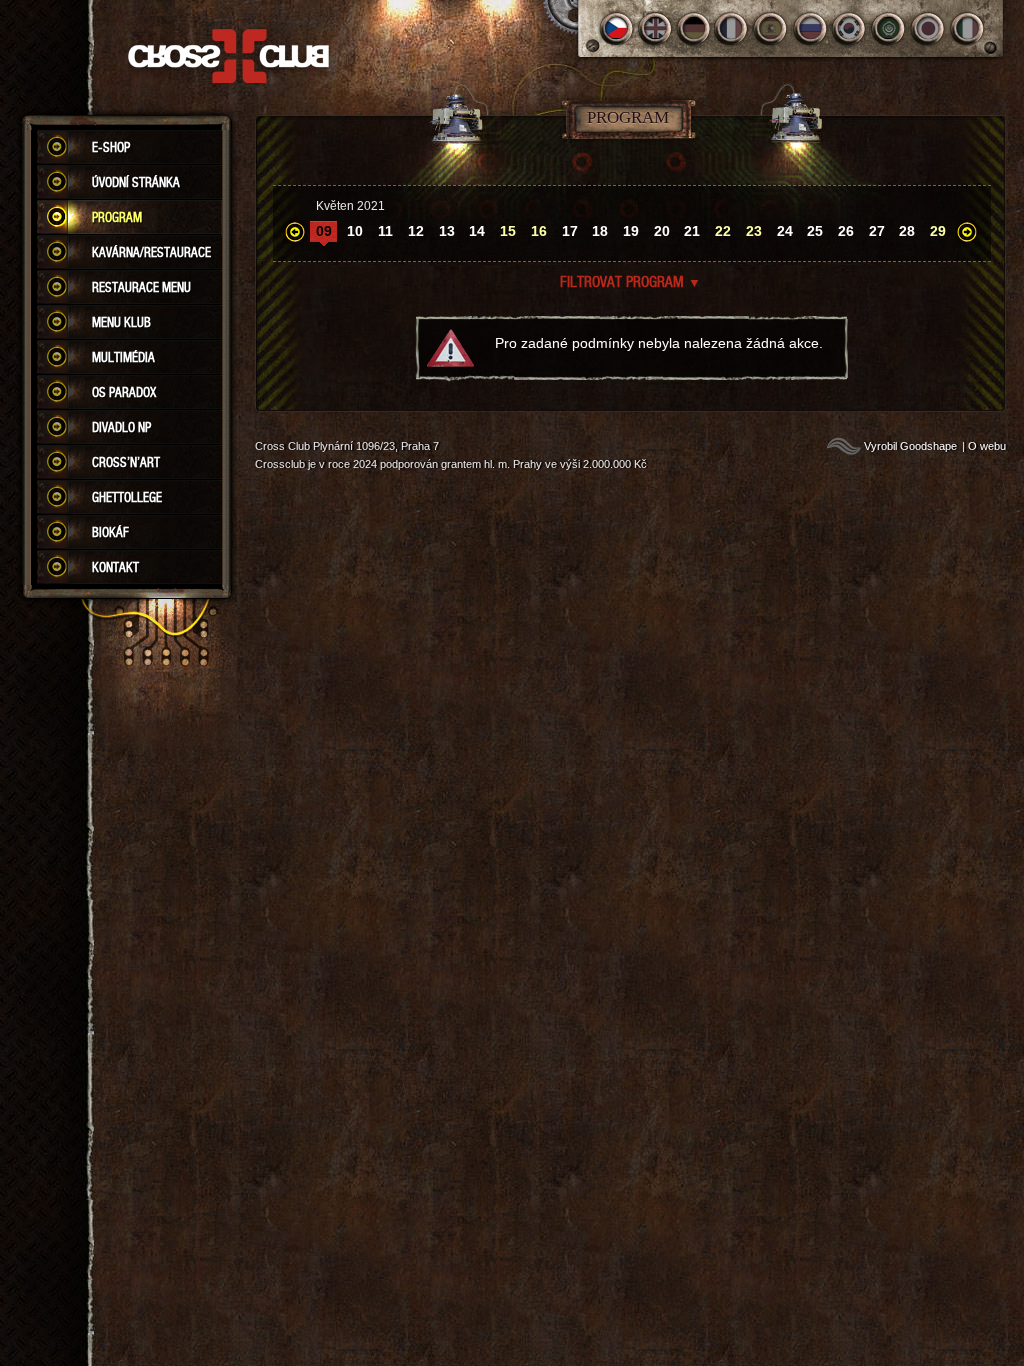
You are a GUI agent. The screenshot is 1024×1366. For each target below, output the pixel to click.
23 (754, 231)
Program (117, 217)
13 (447, 231)
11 (385, 231)
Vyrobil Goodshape (910, 446)
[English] (655, 28)
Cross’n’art (126, 462)
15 (508, 231)
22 (723, 231)
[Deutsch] (694, 28)
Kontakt (115, 567)
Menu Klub (121, 322)
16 (539, 231)
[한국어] (850, 28)
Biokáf (110, 532)
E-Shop (111, 147)
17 (570, 231)
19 (631, 231)
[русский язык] (811, 28)
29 (938, 231)
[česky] (616, 28)
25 (815, 231)
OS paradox (124, 392)
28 (907, 231)
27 (877, 231)
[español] (772, 28)
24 (785, 231)
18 (600, 231)
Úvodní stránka (136, 182)
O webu (987, 446)
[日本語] (928, 28)
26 (846, 231)
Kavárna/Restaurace (151, 252)
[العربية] (889, 28)
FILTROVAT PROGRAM (630, 281)
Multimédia (123, 357)
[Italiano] (967, 28)
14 (477, 231)
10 (355, 231)
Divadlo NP (121, 427)
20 (662, 231)
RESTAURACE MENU (141, 287)
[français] (733, 28)
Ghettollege (127, 497)
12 (416, 231)
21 (692, 231)
